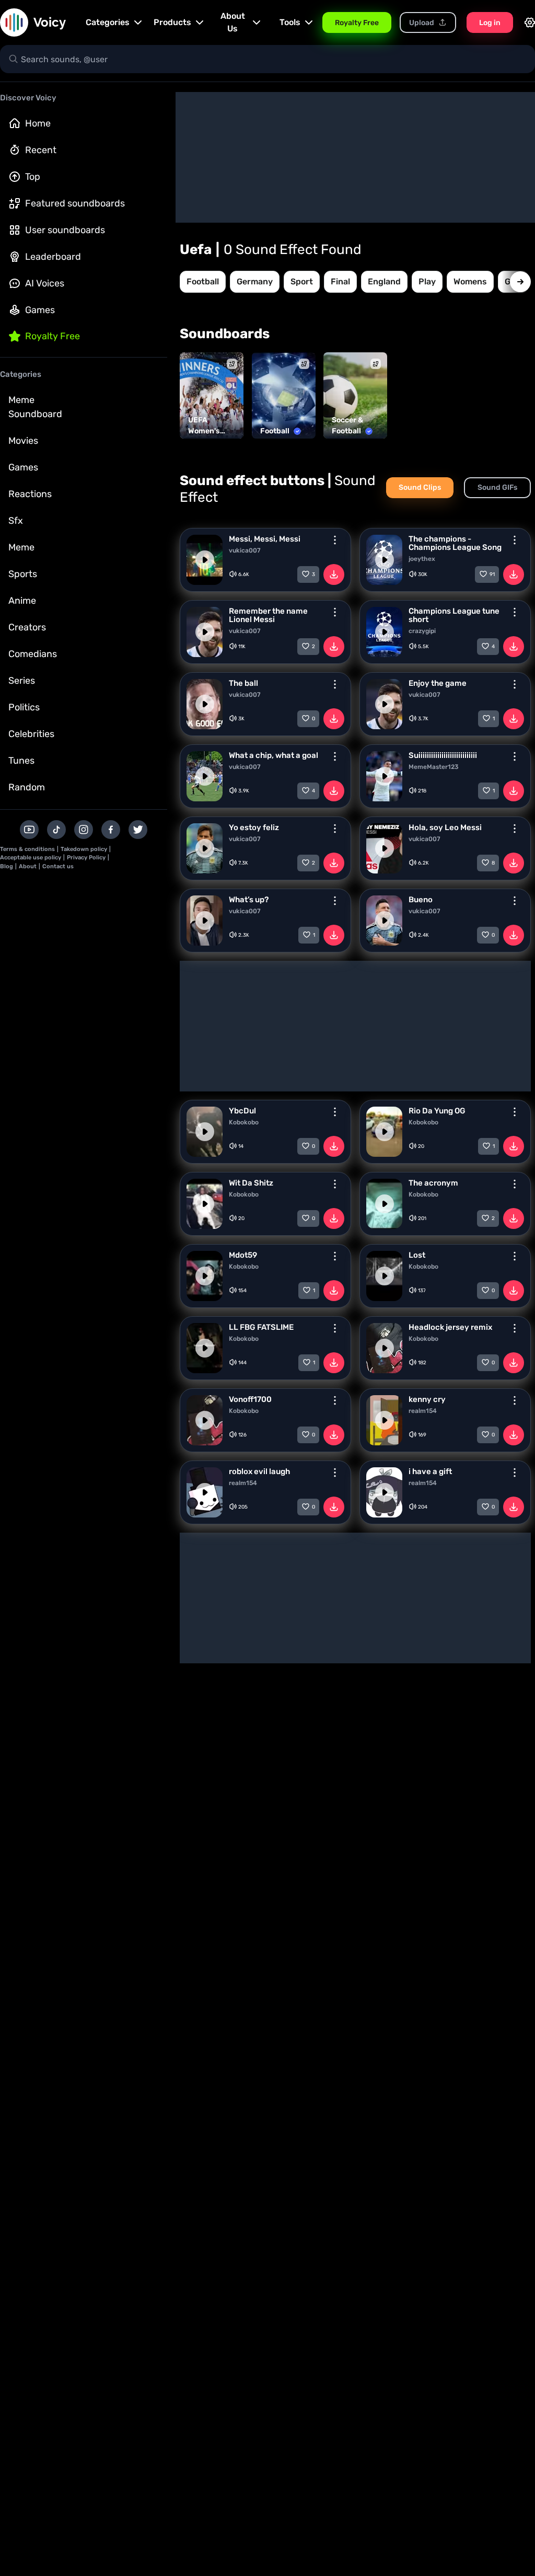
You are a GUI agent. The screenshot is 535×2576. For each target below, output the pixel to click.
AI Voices (45, 283)
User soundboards (65, 230)
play (427, 281)
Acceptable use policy (31, 858)
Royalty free (53, 336)
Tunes (21, 761)
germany (255, 281)
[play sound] (205, 560)
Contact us (58, 866)
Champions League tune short (454, 615)
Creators (27, 627)
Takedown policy (84, 849)
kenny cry (427, 1399)
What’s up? (249, 900)
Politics (24, 707)
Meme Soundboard (35, 407)
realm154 (423, 1411)
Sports (23, 574)
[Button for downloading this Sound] (334, 574)
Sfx (16, 521)
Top (33, 177)
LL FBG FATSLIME (261, 1327)
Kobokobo (244, 1122)
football (203, 281)
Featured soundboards (75, 203)
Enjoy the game (438, 683)
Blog (7, 866)
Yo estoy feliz (254, 827)
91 (492, 574)
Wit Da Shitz (251, 1183)
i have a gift (430, 1471)
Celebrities (31, 734)
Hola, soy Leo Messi (445, 827)
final (340, 281)
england (384, 281)
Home (38, 123)
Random (27, 787)
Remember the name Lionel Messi (268, 615)
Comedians (33, 654)
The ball (243, 683)
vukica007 (245, 550)
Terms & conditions (27, 849)
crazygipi (422, 631)
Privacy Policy (86, 858)
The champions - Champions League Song (455, 543)
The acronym (433, 1183)
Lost (417, 1255)
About (28, 866)
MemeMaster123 (434, 767)
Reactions (30, 494)
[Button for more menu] (335, 540)
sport (302, 281)
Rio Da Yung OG (437, 1111)
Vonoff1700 (250, 1399)
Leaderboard (53, 257)
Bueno (421, 900)
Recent (41, 150)
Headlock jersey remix (450, 1327)
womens (470, 281)
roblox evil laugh (259, 1471)
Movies (23, 441)
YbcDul (242, 1111)
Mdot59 (243, 1255)
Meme (21, 547)
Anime (22, 601)
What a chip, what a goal (274, 755)
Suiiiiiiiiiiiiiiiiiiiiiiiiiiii (443, 755)
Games (40, 310)
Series (22, 681)
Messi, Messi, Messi (265, 539)
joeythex (422, 559)
